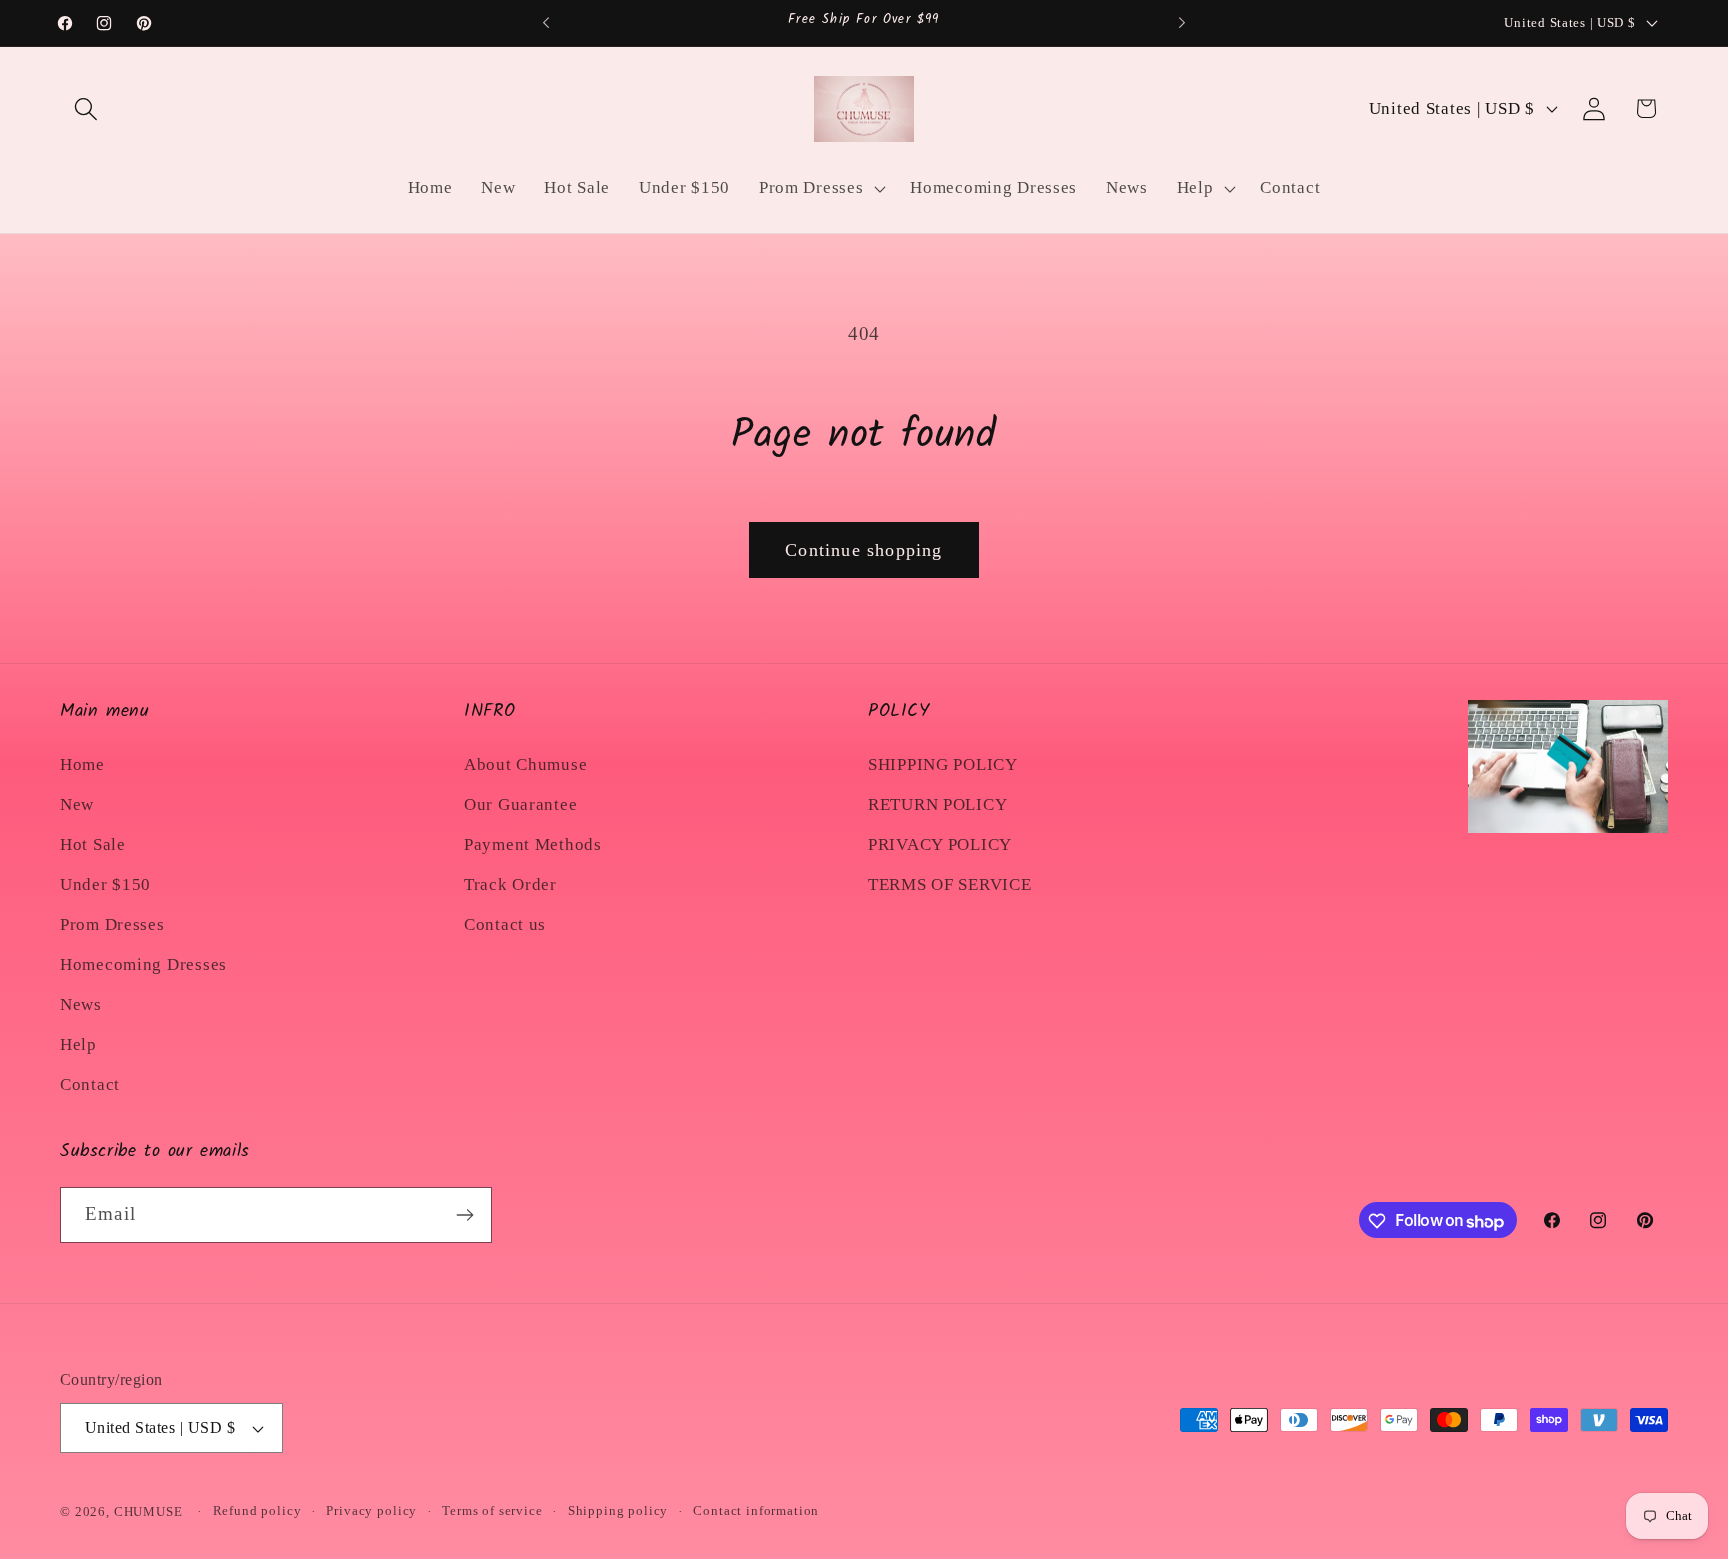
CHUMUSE (148, 1511)
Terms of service (492, 1510)
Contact (90, 1083)
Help (78, 1043)
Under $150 (105, 883)
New (77, 803)
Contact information (756, 1510)
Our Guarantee (520, 803)
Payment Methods (533, 843)
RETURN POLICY (937, 803)
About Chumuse (525, 763)
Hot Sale (93, 843)
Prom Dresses (112, 923)
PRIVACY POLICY (940, 843)
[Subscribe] (464, 1215)
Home (82, 763)
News (81, 1003)
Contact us (505, 923)
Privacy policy (371, 1510)
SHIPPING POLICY (943, 763)
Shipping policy (618, 1510)
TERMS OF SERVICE (950, 883)
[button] (86, 108)
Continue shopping (863, 550)
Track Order (510, 883)
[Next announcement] (1182, 23)
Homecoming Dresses (143, 963)
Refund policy (257, 1510)
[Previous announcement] (546, 23)
